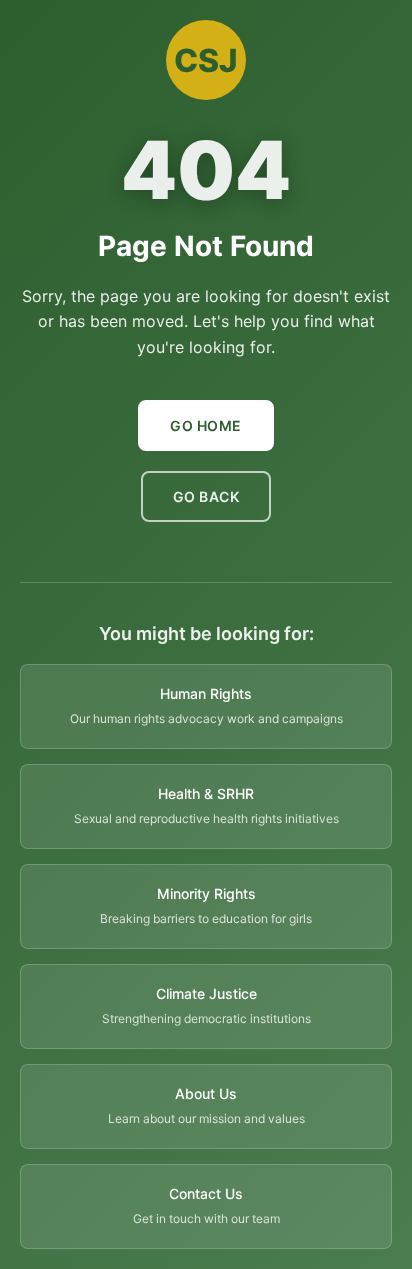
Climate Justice (206, 993)
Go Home (206, 425)
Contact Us (206, 1193)
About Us (206, 1093)
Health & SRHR (206, 793)
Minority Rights (206, 893)
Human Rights (206, 693)
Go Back (206, 496)
